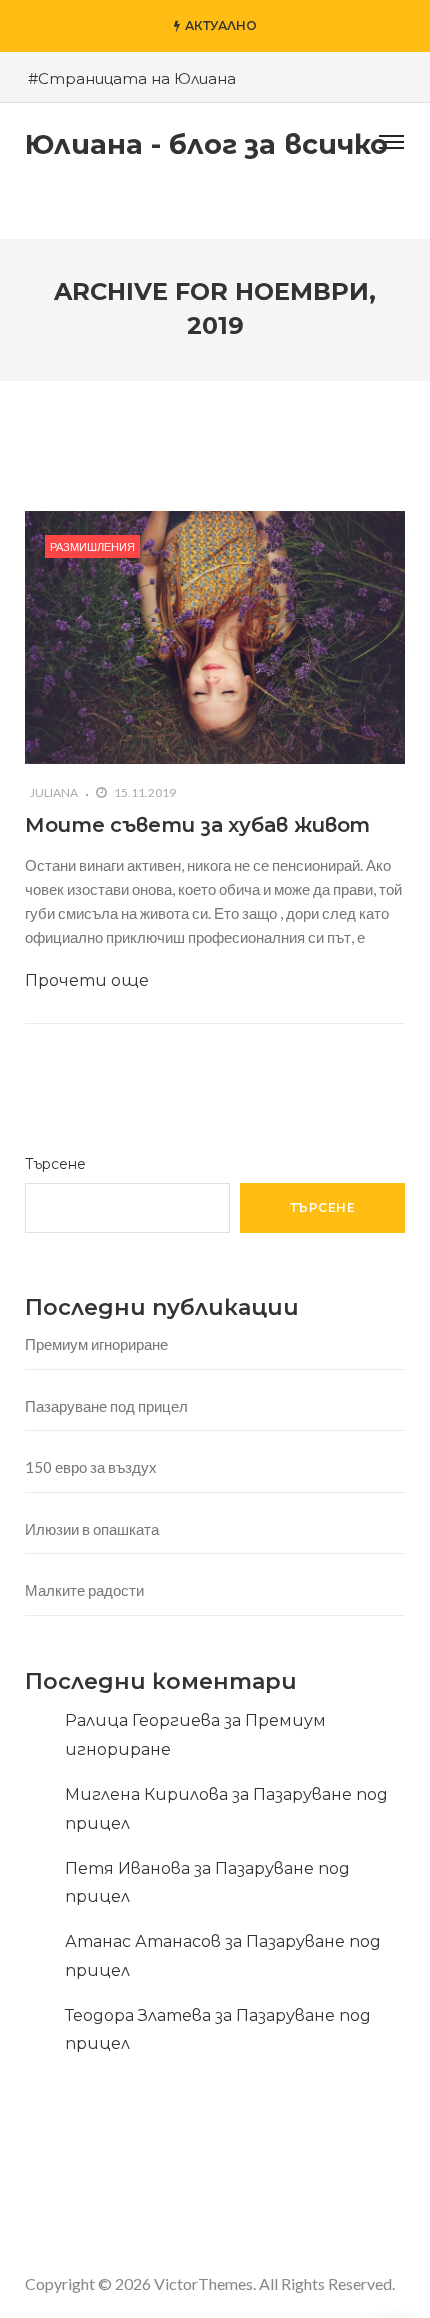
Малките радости (84, 1590)
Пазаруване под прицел (106, 1406)
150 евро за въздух (91, 1467)
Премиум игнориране (96, 1344)
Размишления (92, 546)
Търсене (55, 1164)
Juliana (54, 792)
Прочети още (87, 980)
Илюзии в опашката (92, 1529)
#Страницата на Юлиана (132, 78)
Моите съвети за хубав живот (197, 825)
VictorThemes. (205, 2283)
